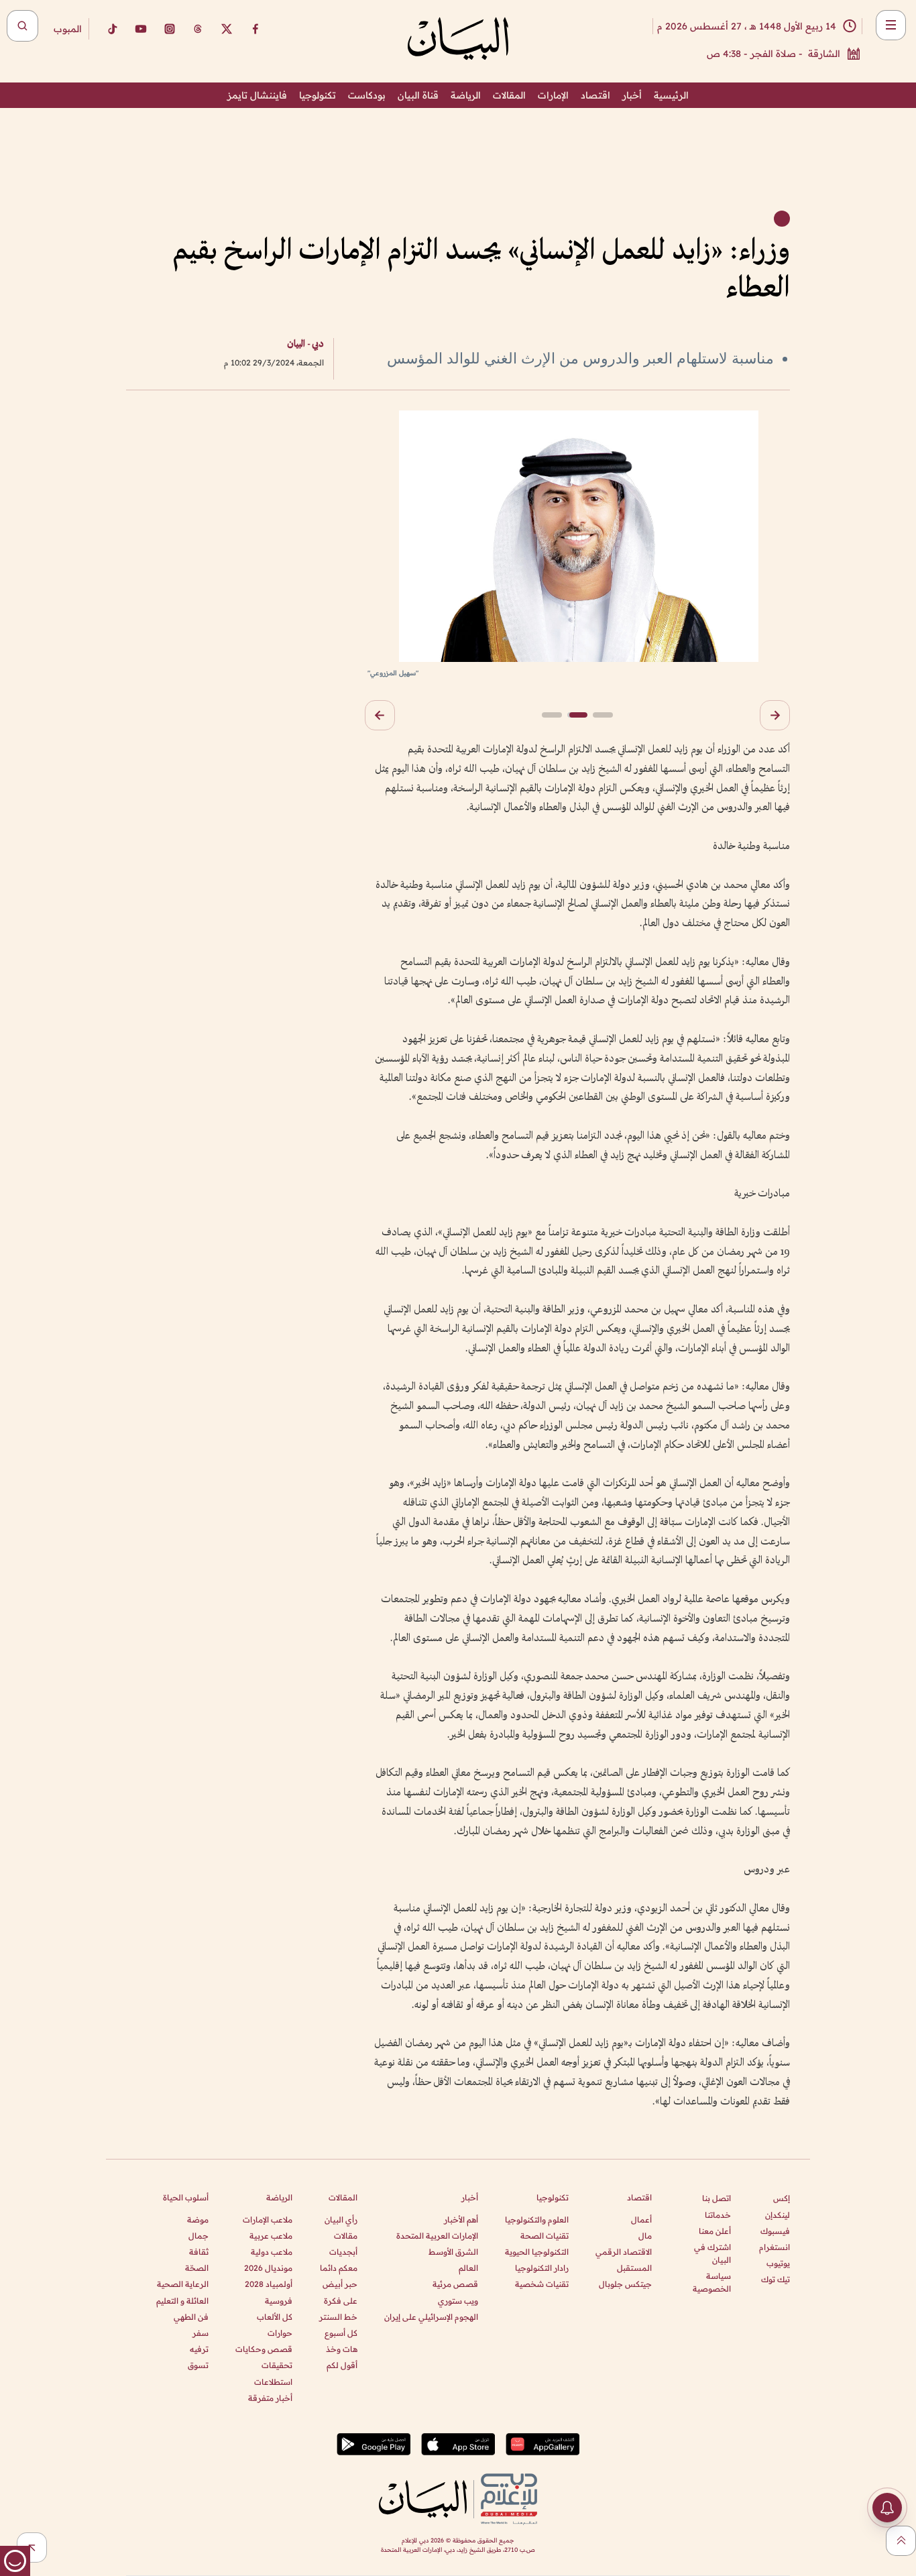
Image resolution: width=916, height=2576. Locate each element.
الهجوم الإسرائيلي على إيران (431, 2317)
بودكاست (367, 95)
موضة (198, 2220)
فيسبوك (775, 2231)
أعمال (641, 2220)
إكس (782, 2198)
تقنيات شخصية (542, 2284)
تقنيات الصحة (545, 2236)
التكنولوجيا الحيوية (537, 2252)
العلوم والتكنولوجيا (537, 2220)
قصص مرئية (455, 2284)
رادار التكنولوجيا (542, 2268)
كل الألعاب (275, 2317)
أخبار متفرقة (270, 2398)
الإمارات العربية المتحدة (437, 2236)
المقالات (509, 95)
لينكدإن (778, 2215)
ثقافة (199, 2252)
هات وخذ (342, 2349)
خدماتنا (718, 2215)
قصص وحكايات (264, 2349)
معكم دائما (339, 2268)
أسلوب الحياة (186, 2197)
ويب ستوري (458, 2301)
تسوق (198, 2365)
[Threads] (198, 29)
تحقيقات (277, 2365)
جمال (198, 2236)
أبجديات (343, 2252)
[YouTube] (141, 29)
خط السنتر (338, 2317)
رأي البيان (341, 2220)
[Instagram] (170, 29)
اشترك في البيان (712, 2253)
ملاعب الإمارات (268, 2220)
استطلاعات (273, 2382)
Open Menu (891, 25)
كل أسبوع (341, 2333)
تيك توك (776, 2279)
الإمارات (553, 95)
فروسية (279, 2301)
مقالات (346, 2236)
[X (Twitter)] (227, 29)
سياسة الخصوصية (712, 2282)
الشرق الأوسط (453, 2252)
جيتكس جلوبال (625, 2284)
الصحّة (197, 2268)
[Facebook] (255, 29)
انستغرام (775, 2247)
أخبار (632, 95)
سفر (201, 2333)
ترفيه (199, 2349)
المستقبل (634, 2268)
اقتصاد (595, 95)
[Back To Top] (901, 2541)
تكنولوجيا (318, 95)
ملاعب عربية (271, 2236)
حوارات (280, 2333)
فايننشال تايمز (257, 95)
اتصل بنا (717, 2198)
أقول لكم (342, 2365)
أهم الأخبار (461, 2220)
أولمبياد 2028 (269, 2284)
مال (645, 2236)
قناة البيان (418, 95)
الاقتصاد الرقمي (624, 2252)
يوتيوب (778, 2263)
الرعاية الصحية (183, 2284)
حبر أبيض (340, 2284)
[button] (775, 715)
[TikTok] (112, 29)
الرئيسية (671, 95)
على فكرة (341, 2301)
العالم (468, 2268)
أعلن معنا (715, 2231)
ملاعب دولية (272, 2252)
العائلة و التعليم (182, 2301)
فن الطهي (191, 2317)
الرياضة (466, 95)
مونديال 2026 (268, 2268)
